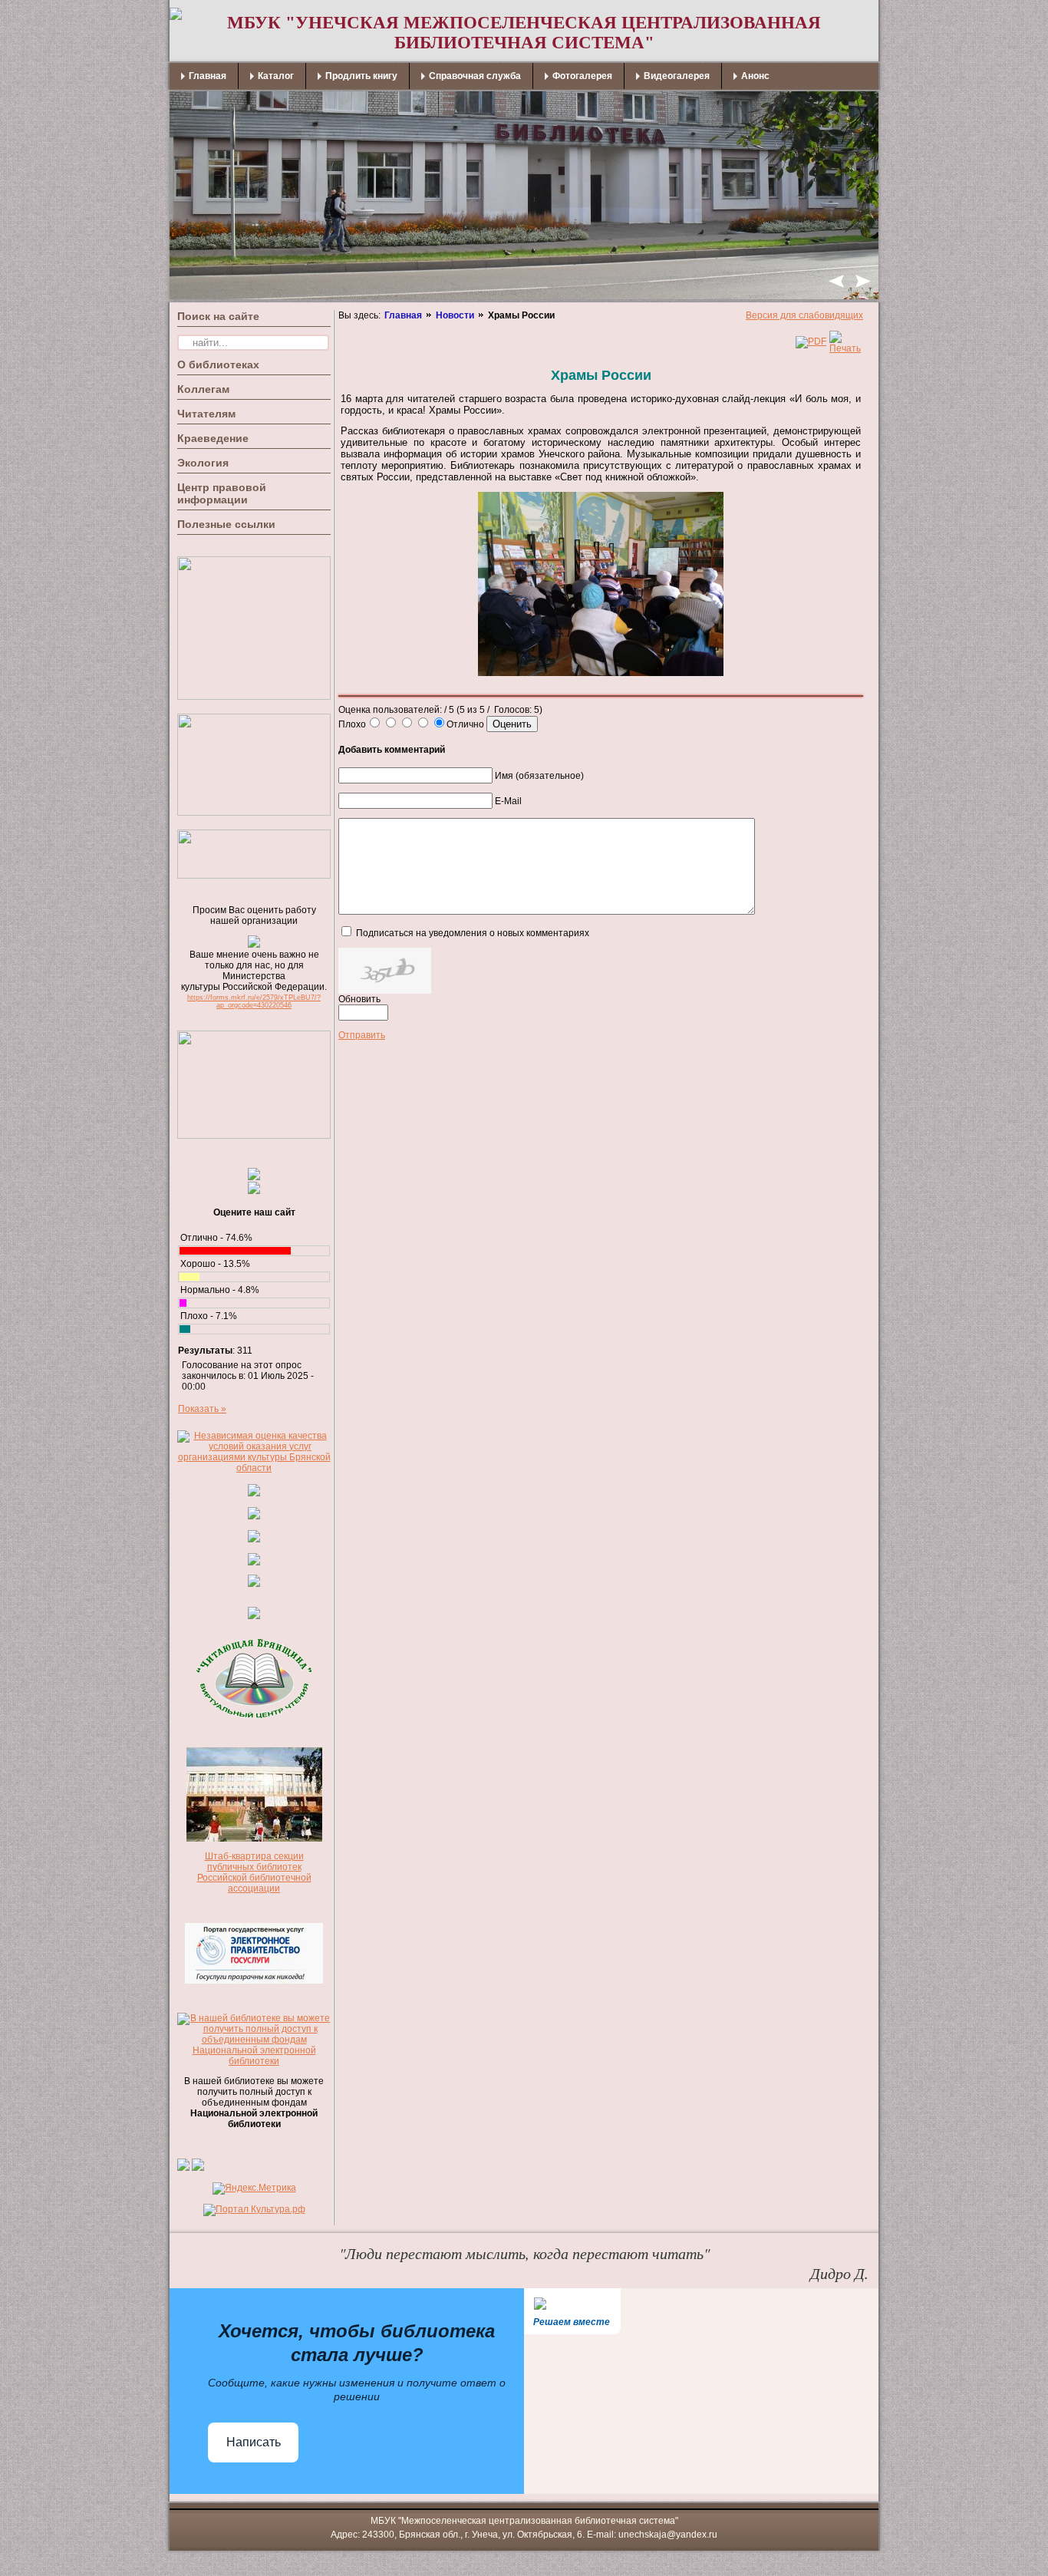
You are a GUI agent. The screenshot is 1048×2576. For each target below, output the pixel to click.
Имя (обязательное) (539, 776)
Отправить (362, 1035)
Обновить (359, 999)
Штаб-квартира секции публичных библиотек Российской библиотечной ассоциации (254, 1872)
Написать (254, 2442)
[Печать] (845, 348)
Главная (403, 315)
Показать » (202, 1409)
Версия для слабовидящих (804, 315)
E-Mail (508, 801)
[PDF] (811, 341)
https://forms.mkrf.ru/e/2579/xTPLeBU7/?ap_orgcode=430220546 (254, 1001)
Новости (455, 315)
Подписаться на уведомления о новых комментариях (473, 933)
